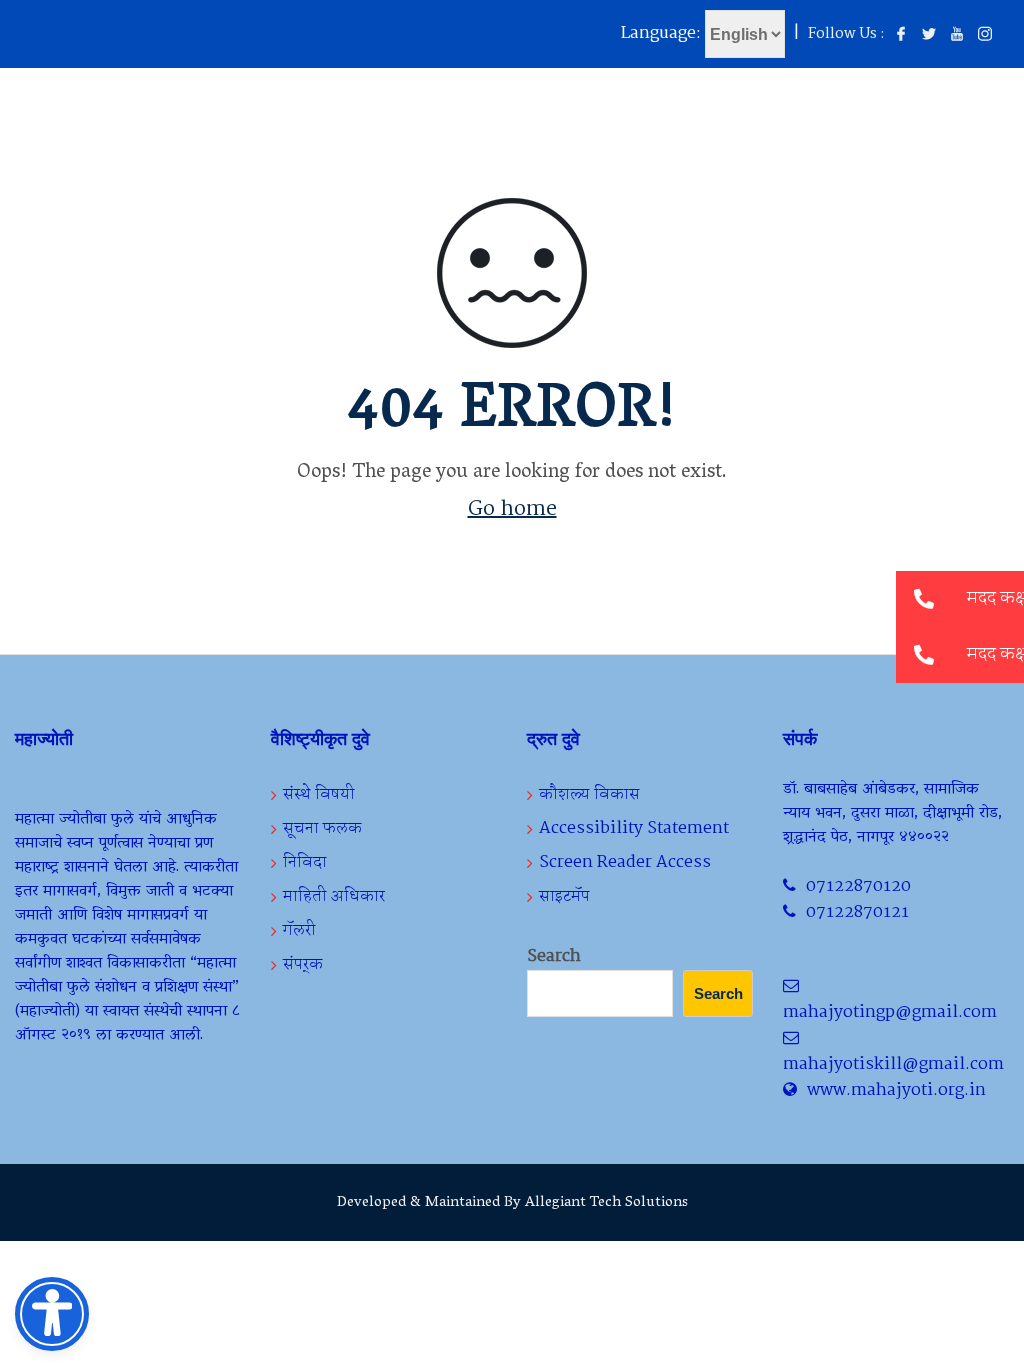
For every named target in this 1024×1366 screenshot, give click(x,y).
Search (554, 957)
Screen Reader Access (625, 862)
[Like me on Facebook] (901, 35)
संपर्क (303, 964)
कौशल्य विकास (589, 794)
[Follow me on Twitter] (929, 35)
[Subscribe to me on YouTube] (957, 35)
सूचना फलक (322, 828)
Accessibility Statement (634, 828)
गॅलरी (299, 930)
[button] (924, 655)
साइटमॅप (564, 896)
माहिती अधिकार (334, 896)
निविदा (305, 862)
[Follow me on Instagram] (985, 35)
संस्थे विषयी (319, 794)
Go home (512, 509)
